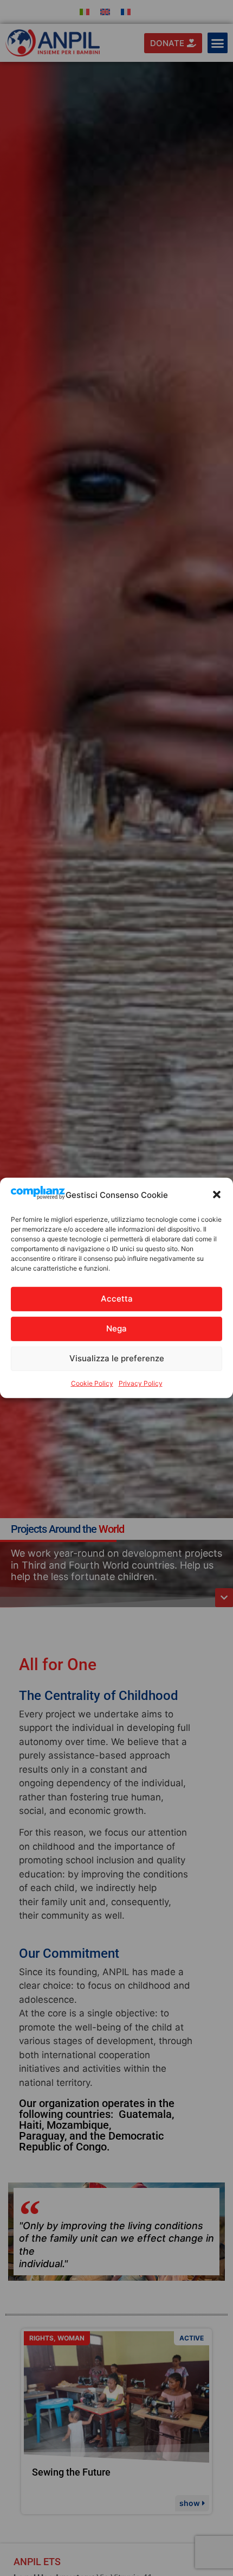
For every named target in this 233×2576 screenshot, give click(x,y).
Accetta (117, 1299)
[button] (217, 1195)
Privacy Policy (141, 1383)
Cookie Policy (92, 1383)
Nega (116, 1328)
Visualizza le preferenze (117, 1358)
